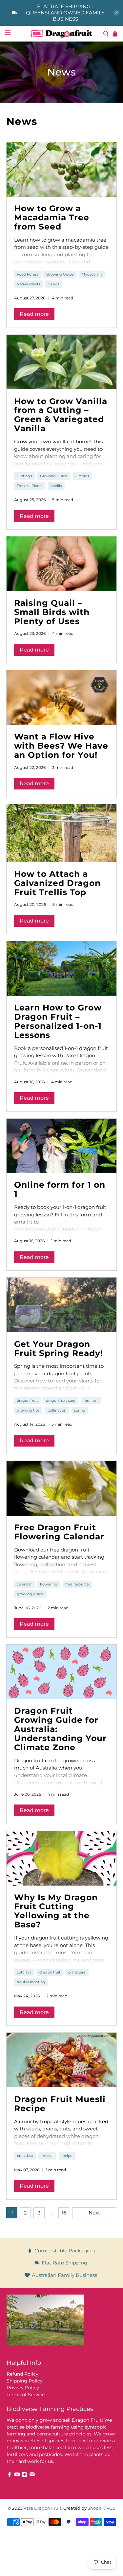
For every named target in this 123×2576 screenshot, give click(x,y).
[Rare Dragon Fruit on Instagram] (25, 2476)
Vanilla (56, 486)
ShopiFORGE (102, 2508)
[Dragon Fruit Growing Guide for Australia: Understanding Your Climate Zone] (61, 1672)
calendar (24, 1584)
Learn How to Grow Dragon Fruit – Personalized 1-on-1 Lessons (58, 1021)
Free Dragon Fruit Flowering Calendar (59, 1532)
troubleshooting (31, 1982)
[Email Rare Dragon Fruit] (32, 2476)
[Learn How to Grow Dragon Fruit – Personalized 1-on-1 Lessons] (61, 968)
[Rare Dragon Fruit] (62, 34)
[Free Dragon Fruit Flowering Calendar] (61, 1488)
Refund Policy (22, 2374)
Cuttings (24, 476)
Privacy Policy (23, 2388)
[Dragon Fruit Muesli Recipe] (61, 2060)
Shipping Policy (25, 2381)
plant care (77, 1972)
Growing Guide (60, 274)
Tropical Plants (30, 486)
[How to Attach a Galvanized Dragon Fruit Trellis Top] (61, 833)
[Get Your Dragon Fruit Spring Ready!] (61, 1305)
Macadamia (92, 274)
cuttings (24, 1972)
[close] (116, 13)
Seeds (54, 284)
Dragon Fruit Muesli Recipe (60, 2104)
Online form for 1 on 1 (60, 1189)
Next (94, 2213)
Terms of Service (26, 2395)
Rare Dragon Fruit (42, 2508)
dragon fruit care (61, 1400)
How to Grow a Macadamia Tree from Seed (52, 217)
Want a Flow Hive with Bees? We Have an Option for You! (61, 746)
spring (80, 1410)
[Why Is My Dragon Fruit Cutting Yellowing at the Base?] (61, 1858)
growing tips (28, 1410)
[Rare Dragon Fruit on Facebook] (10, 2476)
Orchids (82, 476)
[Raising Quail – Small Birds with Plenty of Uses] (61, 564)
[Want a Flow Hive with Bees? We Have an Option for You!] (61, 697)
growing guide (30, 1594)
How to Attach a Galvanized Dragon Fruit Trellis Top (57, 883)
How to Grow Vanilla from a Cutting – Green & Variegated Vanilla (61, 415)
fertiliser (91, 1400)
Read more (34, 314)
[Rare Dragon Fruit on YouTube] (17, 2476)
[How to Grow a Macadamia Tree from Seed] (61, 169)
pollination (57, 1410)
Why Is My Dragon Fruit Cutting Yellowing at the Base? (56, 1911)
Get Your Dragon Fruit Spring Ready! (59, 1348)
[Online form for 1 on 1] (61, 1146)
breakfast (25, 2156)
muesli (47, 2156)
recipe (67, 2156)
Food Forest (27, 274)
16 (64, 2213)
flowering (49, 1584)
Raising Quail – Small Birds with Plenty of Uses (52, 612)
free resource (77, 1584)
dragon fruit (27, 1400)
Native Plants (28, 284)
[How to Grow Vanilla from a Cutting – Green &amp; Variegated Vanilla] (61, 362)
